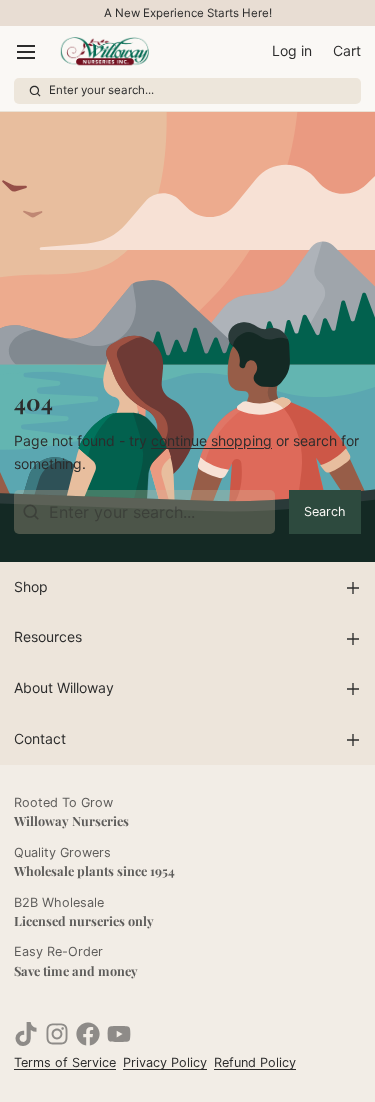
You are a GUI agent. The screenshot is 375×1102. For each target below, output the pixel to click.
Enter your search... (101, 90)
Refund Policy (255, 1062)
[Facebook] (88, 1034)
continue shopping (211, 440)
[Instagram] (57, 1034)
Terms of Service (65, 1062)
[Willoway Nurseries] (104, 52)
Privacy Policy (165, 1062)
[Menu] (33, 52)
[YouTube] (119, 1034)
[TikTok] (26, 1034)
